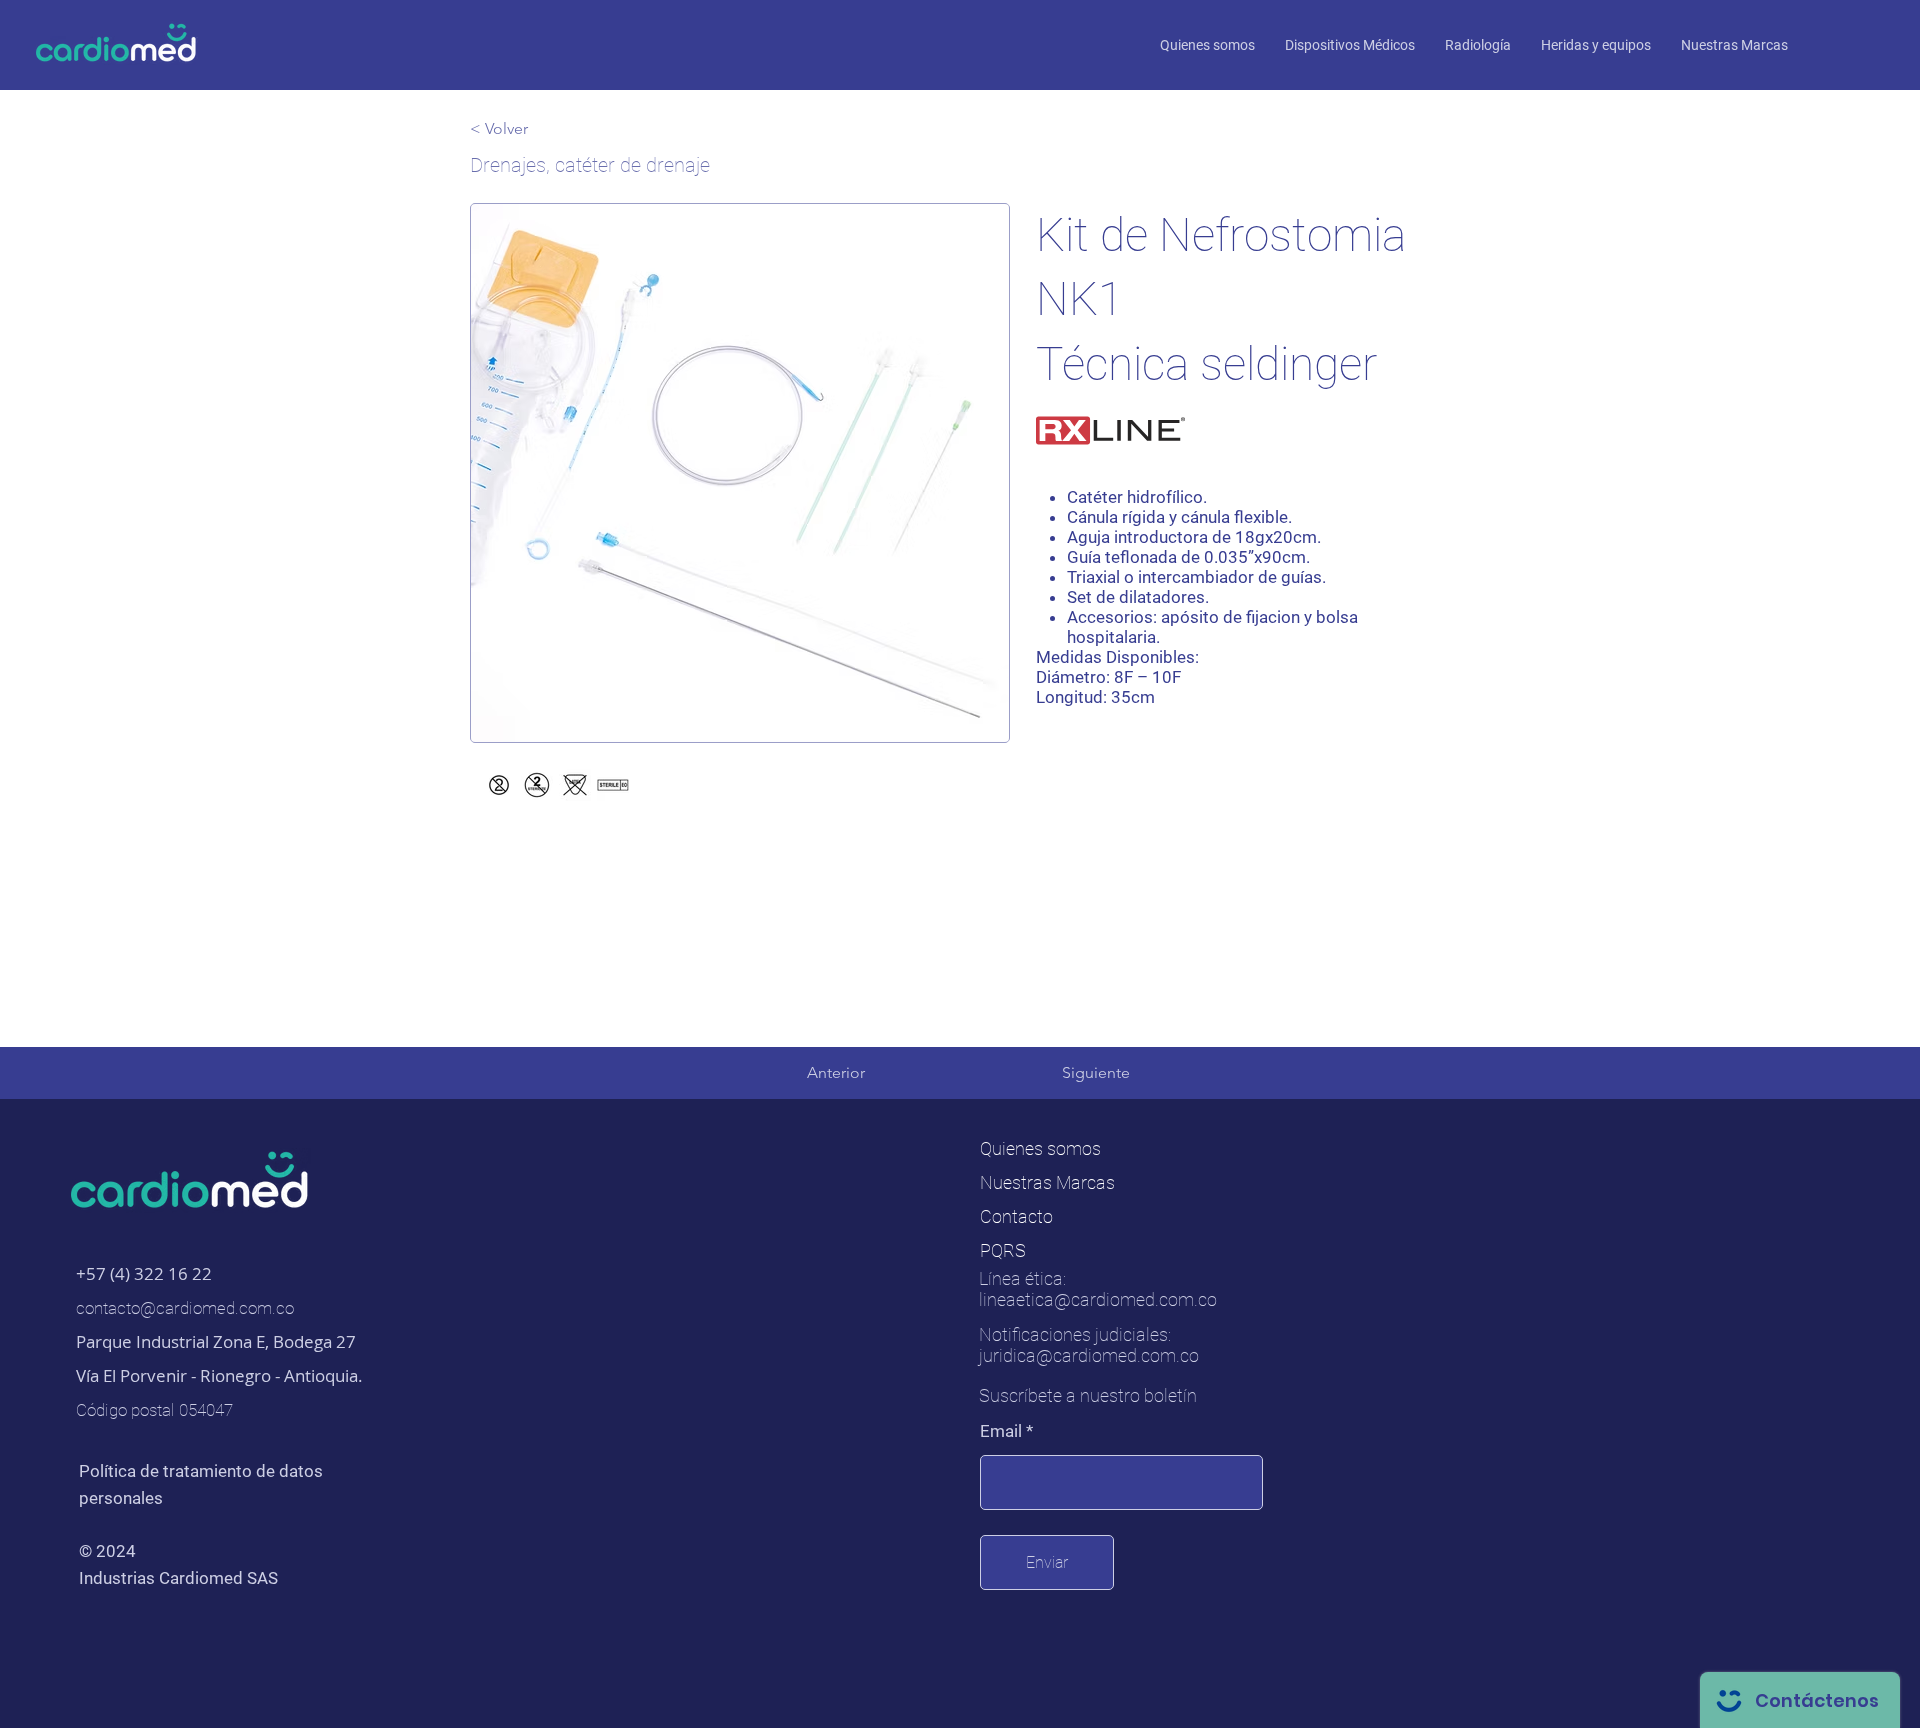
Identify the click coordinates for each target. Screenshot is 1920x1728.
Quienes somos (1040, 1148)
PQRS (1003, 1250)
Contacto (1016, 1216)
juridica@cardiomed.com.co (1089, 1355)
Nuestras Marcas (1047, 1182)
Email (1001, 1431)
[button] (1734, 45)
